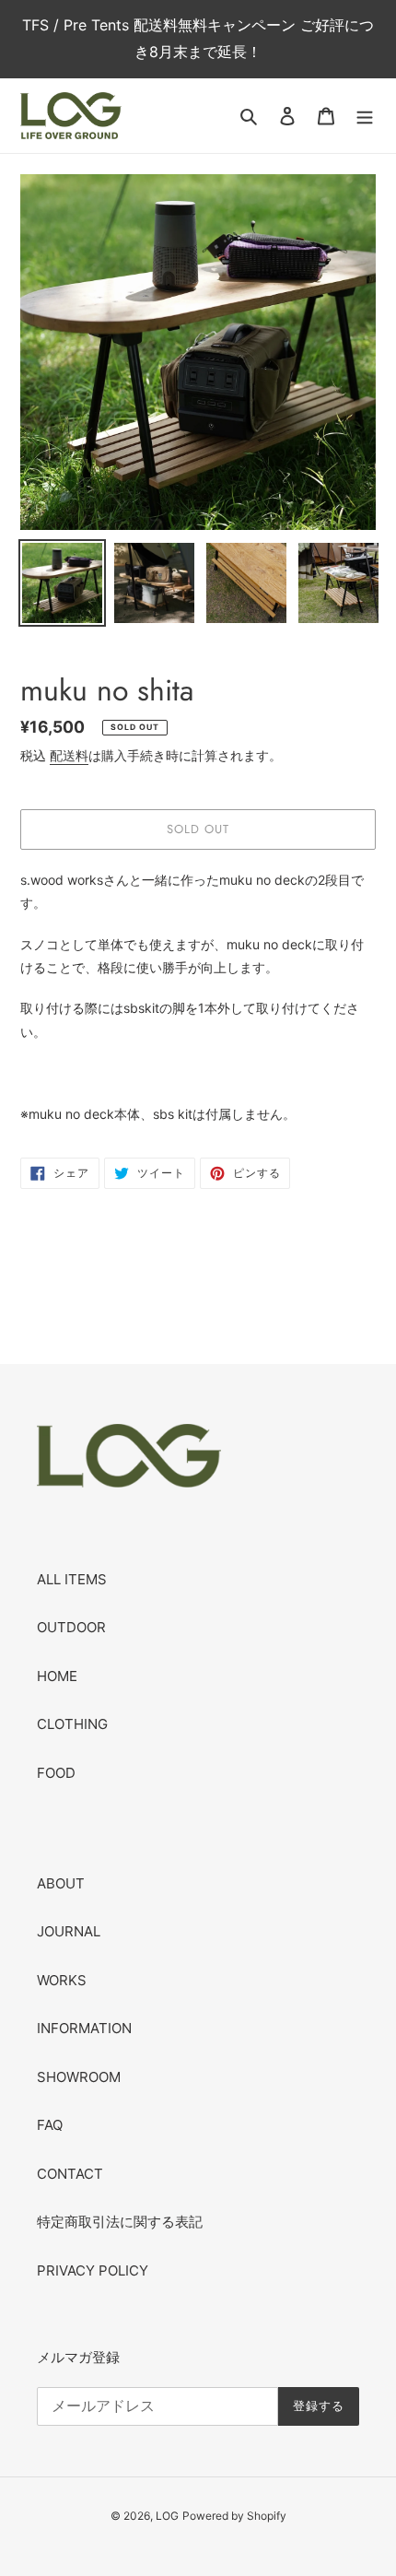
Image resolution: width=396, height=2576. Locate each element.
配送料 (69, 755)
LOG (167, 2516)
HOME (57, 1676)
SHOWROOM (79, 2077)
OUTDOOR (71, 1627)
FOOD (56, 1773)
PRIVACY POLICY (93, 2270)
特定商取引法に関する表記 (120, 2222)
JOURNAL (69, 1931)
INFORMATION (84, 2028)
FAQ (50, 2125)
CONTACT (70, 2174)
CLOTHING (72, 1724)
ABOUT (61, 1883)
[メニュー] (365, 116)
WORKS (62, 1980)
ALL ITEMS (72, 1579)
